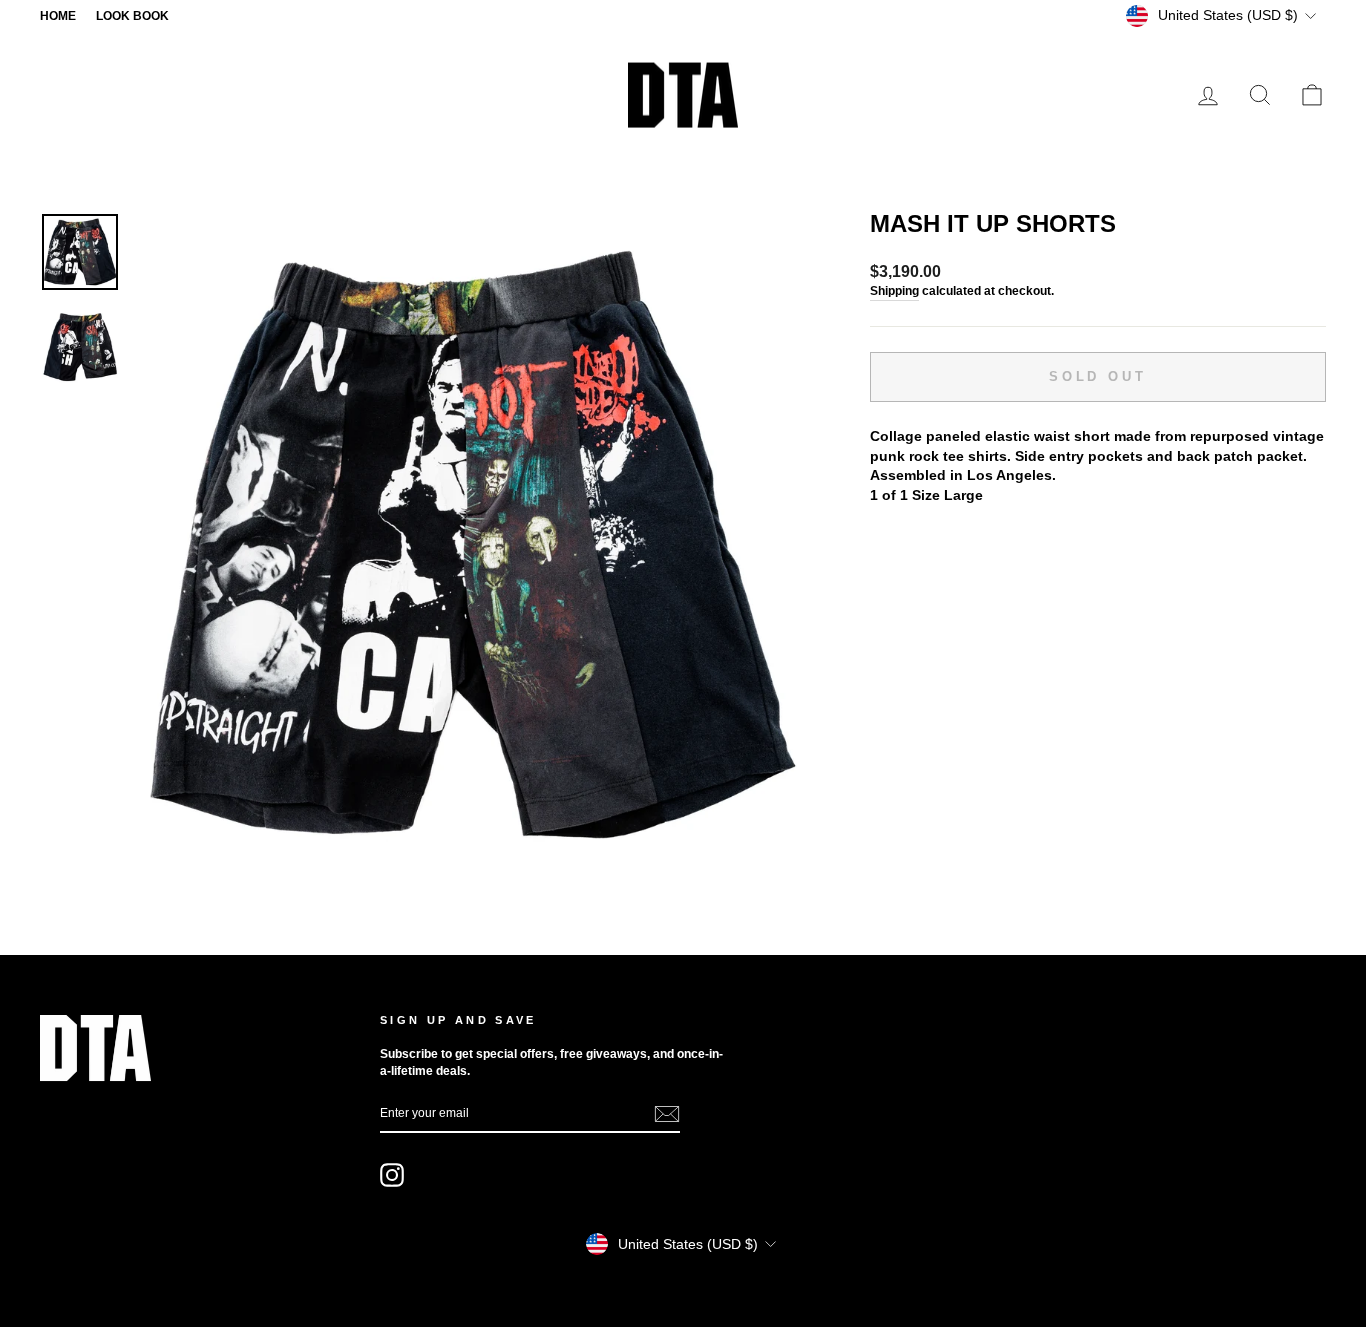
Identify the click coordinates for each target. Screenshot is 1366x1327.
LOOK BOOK (132, 16)
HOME (58, 16)
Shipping (894, 291)
